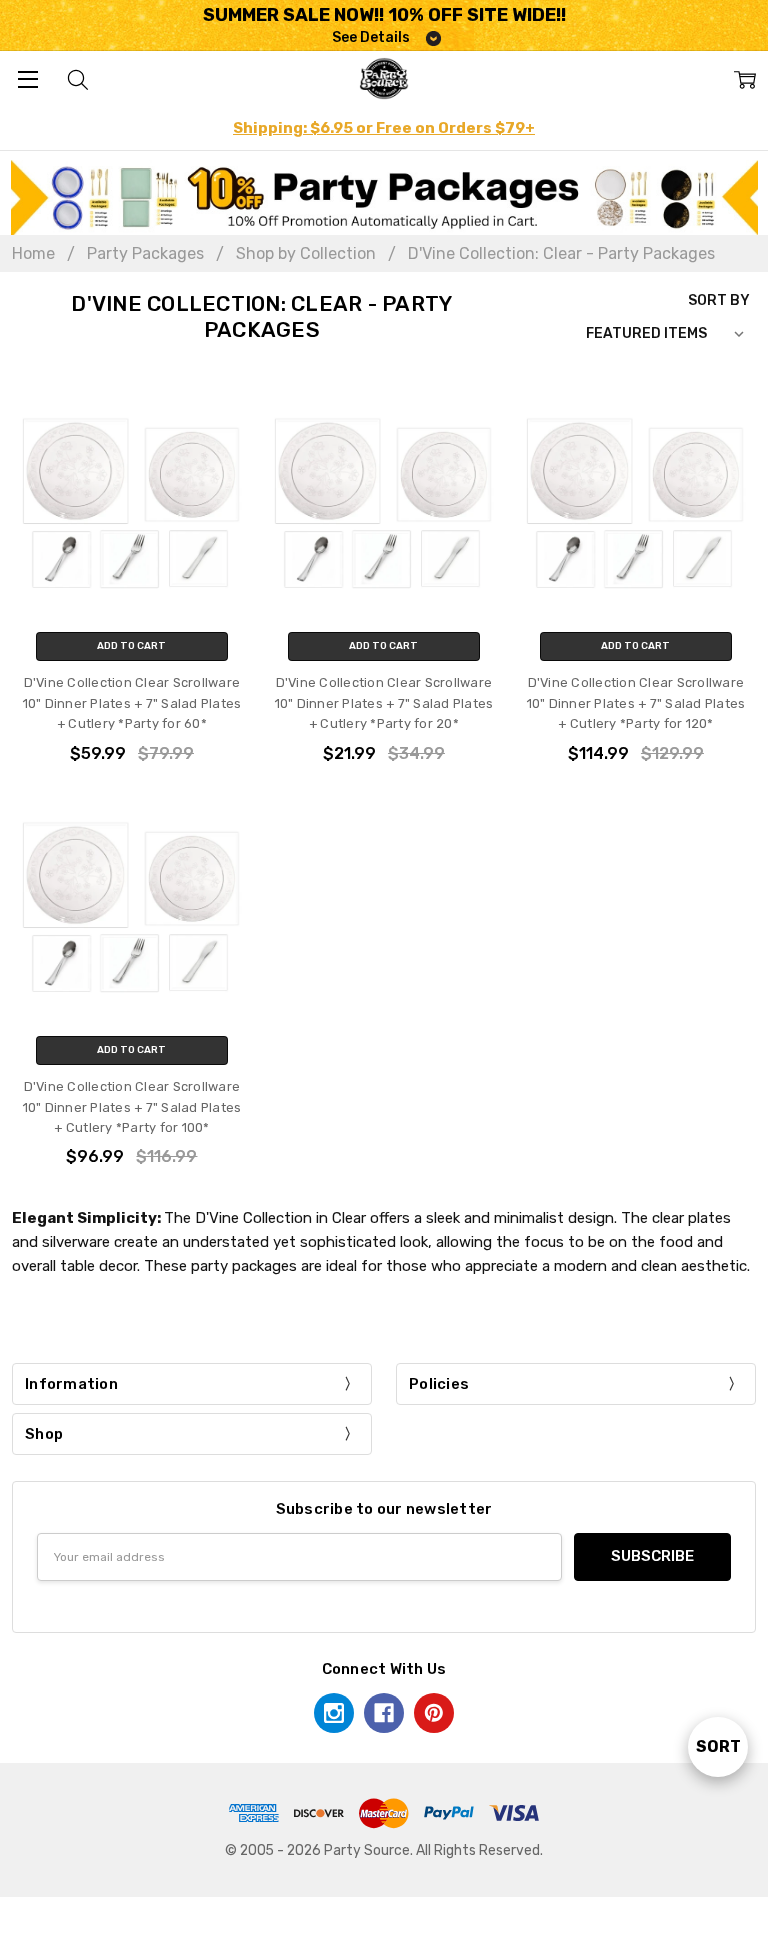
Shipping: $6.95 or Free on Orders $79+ (384, 128)
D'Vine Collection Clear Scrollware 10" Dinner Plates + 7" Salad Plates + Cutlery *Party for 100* (132, 1107)
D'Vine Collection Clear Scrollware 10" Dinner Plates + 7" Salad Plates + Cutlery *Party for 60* (132, 703)
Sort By (719, 300)
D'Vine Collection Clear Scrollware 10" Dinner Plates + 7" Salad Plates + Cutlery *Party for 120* (636, 703)
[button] (384, 197)
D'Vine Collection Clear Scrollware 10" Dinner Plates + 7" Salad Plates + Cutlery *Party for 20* (384, 703)
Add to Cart (131, 646)
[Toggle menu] (27, 78)
